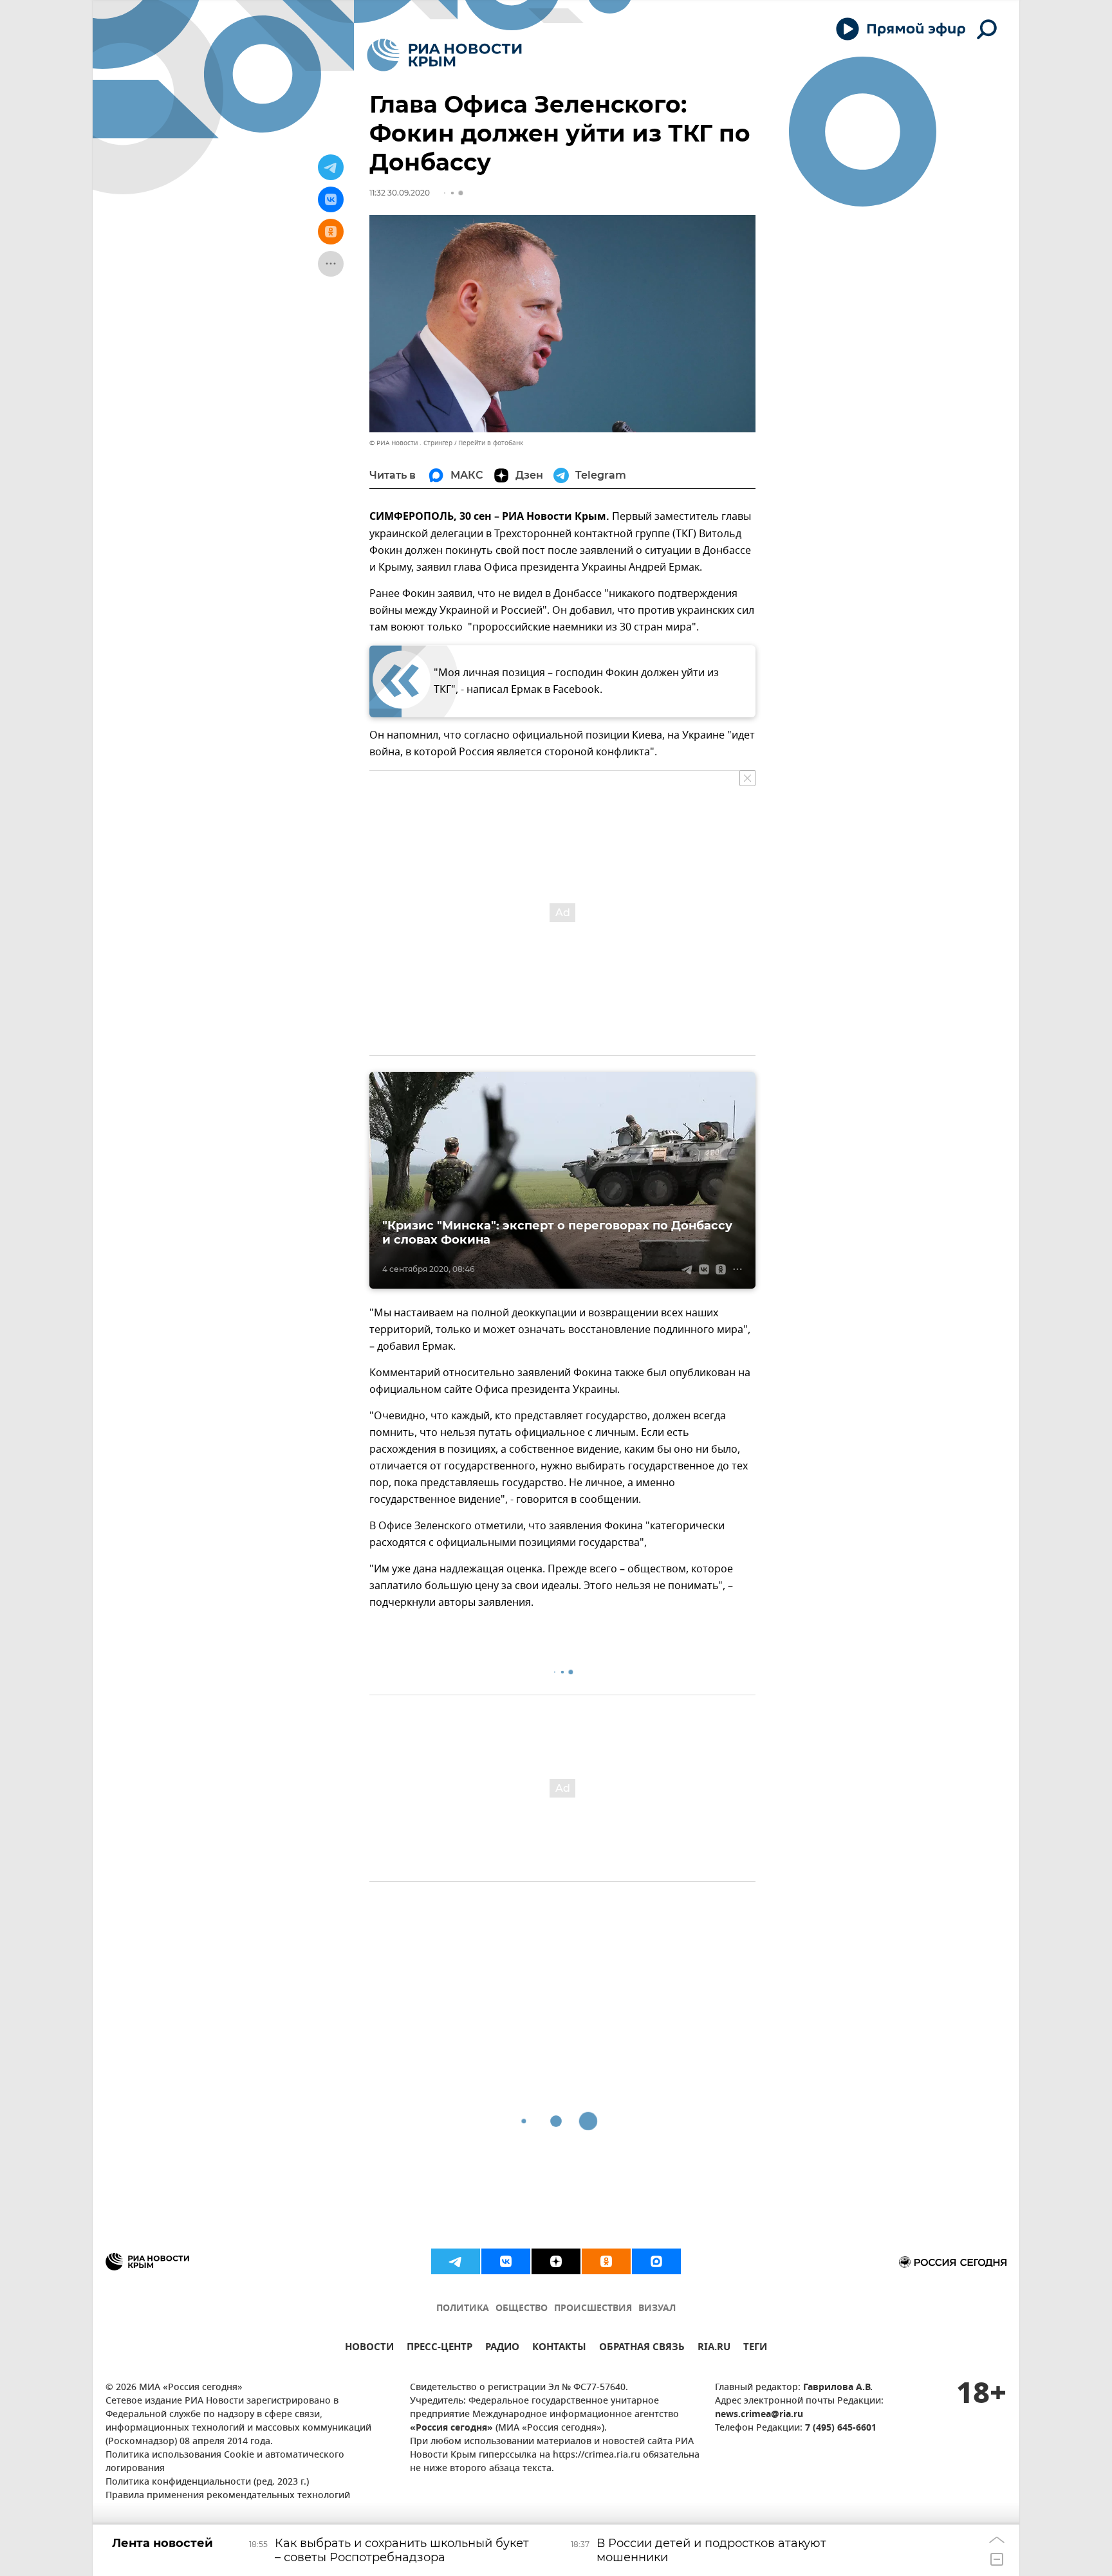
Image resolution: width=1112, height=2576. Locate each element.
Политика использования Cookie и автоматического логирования (225, 2462)
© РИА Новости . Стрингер (411, 443)
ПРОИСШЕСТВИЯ (593, 2309)
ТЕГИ (755, 2349)
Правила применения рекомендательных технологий (228, 2496)
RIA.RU (714, 2349)
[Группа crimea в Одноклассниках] (606, 2261)
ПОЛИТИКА (463, 2309)
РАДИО (502, 2349)
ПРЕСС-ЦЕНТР (440, 2349)
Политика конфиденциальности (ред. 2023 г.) (207, 2482)
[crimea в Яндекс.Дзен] (556, 2261)
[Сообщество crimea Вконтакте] (506, 2261)
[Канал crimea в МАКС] (656, 2261)
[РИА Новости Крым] (444, 55)
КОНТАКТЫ (559, 2349)
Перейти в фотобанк (491, 443)
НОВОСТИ (369, 2349)
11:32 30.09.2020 (400, 193)
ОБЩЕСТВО (522, 2309)
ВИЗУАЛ (657, 2309)
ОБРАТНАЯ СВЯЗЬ (642, 2349)
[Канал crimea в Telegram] (456, 2261)
